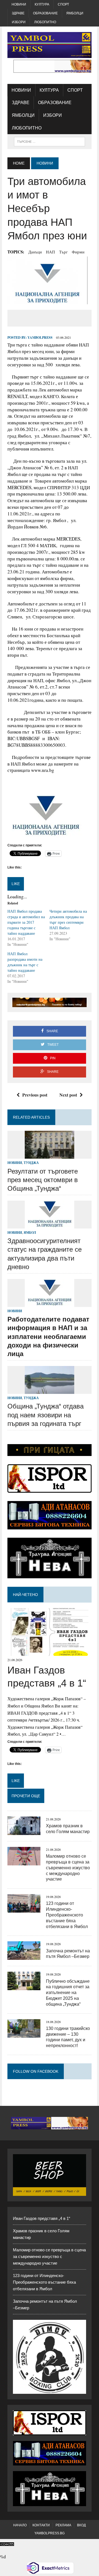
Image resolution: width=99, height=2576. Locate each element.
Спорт (63, 4)
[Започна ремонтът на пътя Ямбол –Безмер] (24, 1956)
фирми (78, 252)
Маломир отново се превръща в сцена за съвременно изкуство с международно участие (68, 1868)
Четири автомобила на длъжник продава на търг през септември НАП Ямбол (68, 919)
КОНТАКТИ (41, 2525)
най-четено (25, 1595)
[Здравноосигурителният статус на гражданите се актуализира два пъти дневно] (50, 1225)
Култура (42, 4)
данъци (35, 252)
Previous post (35, 1095)
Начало (20, 2525)
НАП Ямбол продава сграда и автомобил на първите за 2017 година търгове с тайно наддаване (26, 922)
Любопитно (45, 22)
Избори (19, 22)
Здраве (18, 13)
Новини (19, 4)
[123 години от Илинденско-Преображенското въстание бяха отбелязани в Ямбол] (24, 1909)
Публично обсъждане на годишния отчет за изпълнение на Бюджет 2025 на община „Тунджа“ (68, 1993)
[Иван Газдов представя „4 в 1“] (50, 1652)
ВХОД (81, 2525)
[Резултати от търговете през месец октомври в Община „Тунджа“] (50, 1155)
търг (63, 252)
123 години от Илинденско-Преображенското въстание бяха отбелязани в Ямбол (67, 1915)
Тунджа (31, 1163)
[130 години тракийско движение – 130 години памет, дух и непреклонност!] (24, 2034)
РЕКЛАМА (63, 2525)
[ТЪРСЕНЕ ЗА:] (49, 141)
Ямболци (75, 13)
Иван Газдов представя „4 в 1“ (42, 2218)
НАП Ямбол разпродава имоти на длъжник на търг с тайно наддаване (25, 962)
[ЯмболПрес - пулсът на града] (50, 45)
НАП (50, 252)
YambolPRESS (40, 337)
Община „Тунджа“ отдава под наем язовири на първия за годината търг (46, 1415)
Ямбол (30, 1233)
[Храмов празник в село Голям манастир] (24, 1831)
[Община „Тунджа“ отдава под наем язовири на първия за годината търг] (50, 1390)
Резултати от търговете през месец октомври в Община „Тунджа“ (43, 1180)
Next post (68, 1095)
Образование (45, 13)
